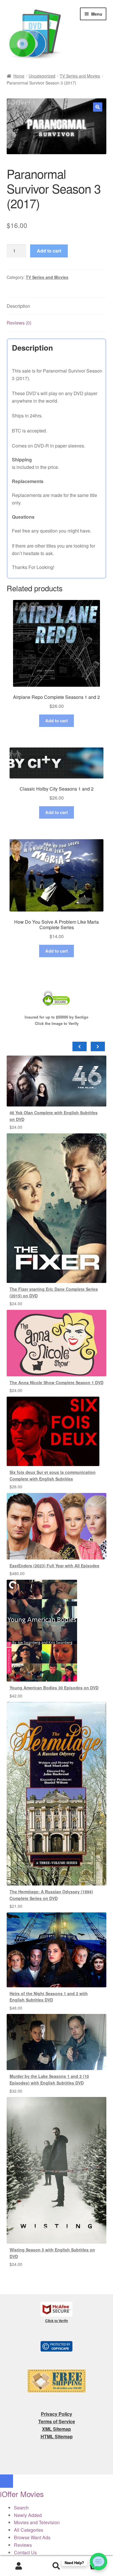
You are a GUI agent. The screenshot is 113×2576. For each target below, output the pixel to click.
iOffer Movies (22, 2494)
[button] (98, 107)
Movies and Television (37, 2522)
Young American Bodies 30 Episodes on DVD (54, 1688)
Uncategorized (42, 76)
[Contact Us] (99, 2562)
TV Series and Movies (80, 76)
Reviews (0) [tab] (19, 323)
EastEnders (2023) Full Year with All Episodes (54, 1566)
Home (19, 76)
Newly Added (28, 2515)
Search (57, 2566)
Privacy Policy (57, 2414)
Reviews (23, 2545)
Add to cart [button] (57, 721)
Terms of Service (57, 2421)
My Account (19, 2566)
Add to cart (49, 251)
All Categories (29, 2530)
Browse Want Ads (32, 2537)
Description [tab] (18, 306)
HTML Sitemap (57, 2436)
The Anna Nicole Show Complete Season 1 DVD (57, 1382)
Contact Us (25, 2552)
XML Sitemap (57, 2429)
